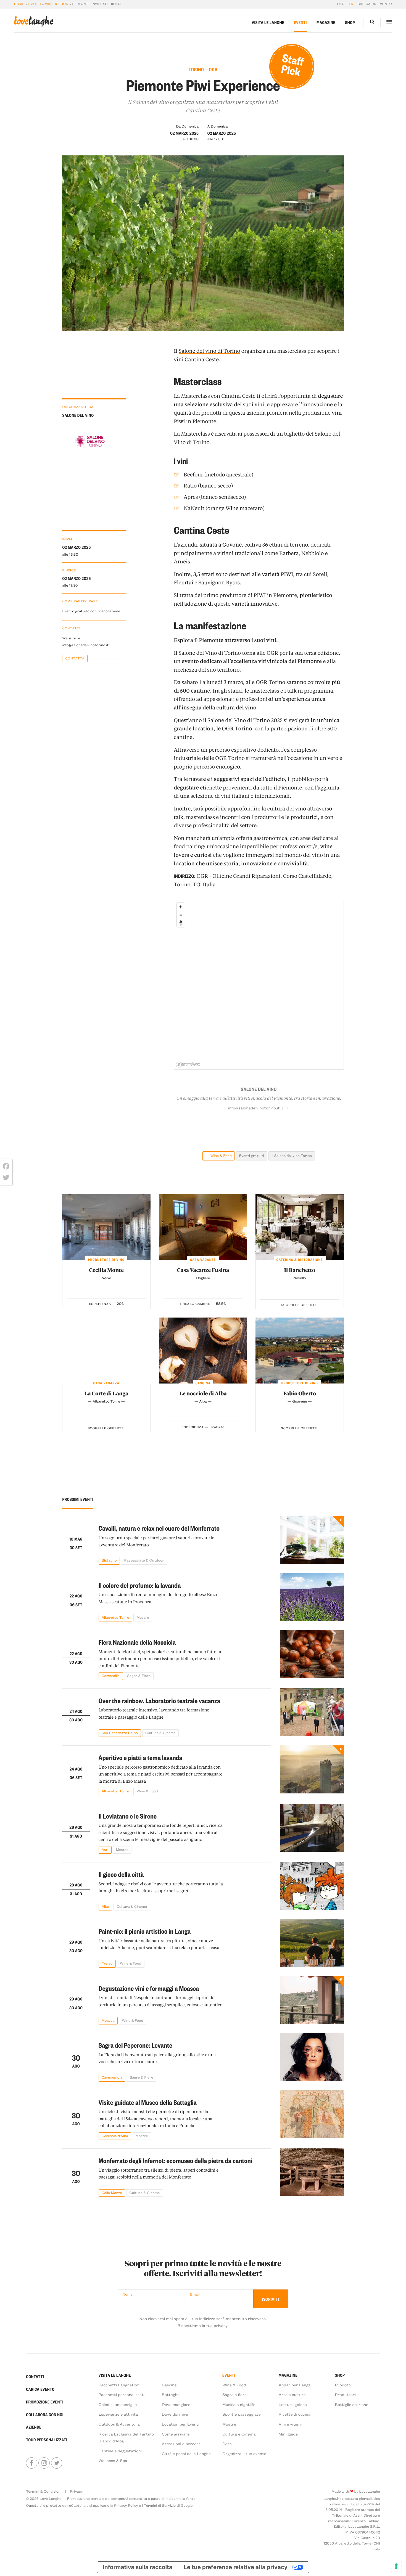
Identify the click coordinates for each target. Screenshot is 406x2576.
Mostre (229, 2424)
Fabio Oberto (300, 1393)
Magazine (326, 22)
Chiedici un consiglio (118, 2404)
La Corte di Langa (106, 1393)
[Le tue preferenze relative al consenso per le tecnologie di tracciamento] (396, 2566)
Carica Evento (40, 2389)
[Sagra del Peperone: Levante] (312, 2057)
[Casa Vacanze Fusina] (203, 1227)
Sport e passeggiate (242, 2414)
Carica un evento (375, 4)
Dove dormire (175, 2414)
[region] (259, 985)
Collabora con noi (45, 2415)
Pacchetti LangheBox (119, 2385)
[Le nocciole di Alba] (203, 1351)
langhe (34, 21)
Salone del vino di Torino (209, 351)
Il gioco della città (121, 1874)
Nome (128, 2294)
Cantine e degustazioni (120, 2451)
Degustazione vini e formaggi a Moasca (149, 1988)
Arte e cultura (292, 2394)
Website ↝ (71, 638)
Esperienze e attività (118, 2414)
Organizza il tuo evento (244, 2453)
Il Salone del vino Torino (292, 1156)
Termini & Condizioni (44, 2491)
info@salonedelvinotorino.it (85, 645)
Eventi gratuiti (252, 1156)
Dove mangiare (176, 2404)
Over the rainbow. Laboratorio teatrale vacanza (159, 1701)
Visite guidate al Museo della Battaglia (148, 2102)
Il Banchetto (300, 1270)
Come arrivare (176, 2434)
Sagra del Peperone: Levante (135, 2045)
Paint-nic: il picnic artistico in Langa (145, 1931)
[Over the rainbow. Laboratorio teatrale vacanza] (312, 1713)
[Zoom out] (181, 915)
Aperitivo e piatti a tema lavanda (141, 1757)
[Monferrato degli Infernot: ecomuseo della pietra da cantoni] (312, 2173)
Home (19, 4)
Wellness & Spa (113, 2460)
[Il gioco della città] (312, 1886)
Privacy (76, 2491)
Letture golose (293, 2404)
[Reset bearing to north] (181, 923)
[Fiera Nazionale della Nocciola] (312, 1655)
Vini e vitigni (290, 2424)
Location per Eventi (181, 2424)
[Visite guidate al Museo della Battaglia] (312, 2115)
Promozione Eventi (45, 2402)
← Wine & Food (219, 1156)
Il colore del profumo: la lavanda (140, 1585)
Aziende (34, 2427)
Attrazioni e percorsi (182, 2444)
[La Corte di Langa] (106, 1351)
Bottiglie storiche (352, 2404)
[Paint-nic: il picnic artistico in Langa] (312, 1943)
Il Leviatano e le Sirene (128, 1816)
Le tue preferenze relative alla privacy (236, 2567)
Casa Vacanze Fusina (203, 1270)
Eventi (35, 4)
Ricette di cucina (295, 2414)
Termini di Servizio (160, 2505)
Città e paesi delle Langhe (186, 2453)
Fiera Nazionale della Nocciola (137, 1642)
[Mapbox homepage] (188, 1065)
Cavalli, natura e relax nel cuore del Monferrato (159, 1528)
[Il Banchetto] (300, 1227)
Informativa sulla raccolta (137, 2567)
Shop (350, 22)
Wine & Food (57, 4)
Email (195, 2294)
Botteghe (171, 2394)
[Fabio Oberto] (300, 1351)
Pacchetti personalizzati (122, 2394)
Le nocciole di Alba (203, 1393)
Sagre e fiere (234, 2394)
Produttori (345, 2394)
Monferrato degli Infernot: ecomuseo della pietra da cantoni (176, 2160)
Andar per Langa (295, 2385)
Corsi (227, 2444)
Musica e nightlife (239, 2404)
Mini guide (288, 2434)
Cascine (169, 2385)
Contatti (35, 2376)
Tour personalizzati (47, 2440)
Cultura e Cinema (239, 2434)
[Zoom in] (181, 907)
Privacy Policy (126, 2505)
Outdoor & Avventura (119, 2424)
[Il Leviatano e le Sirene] (312, 1829)
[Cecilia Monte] (106, 1227)
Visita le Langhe (268, 22)
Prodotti (343, 2385)
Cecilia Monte (106, 1270)
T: (288, 1108)
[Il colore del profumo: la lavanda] (312, 1597)
